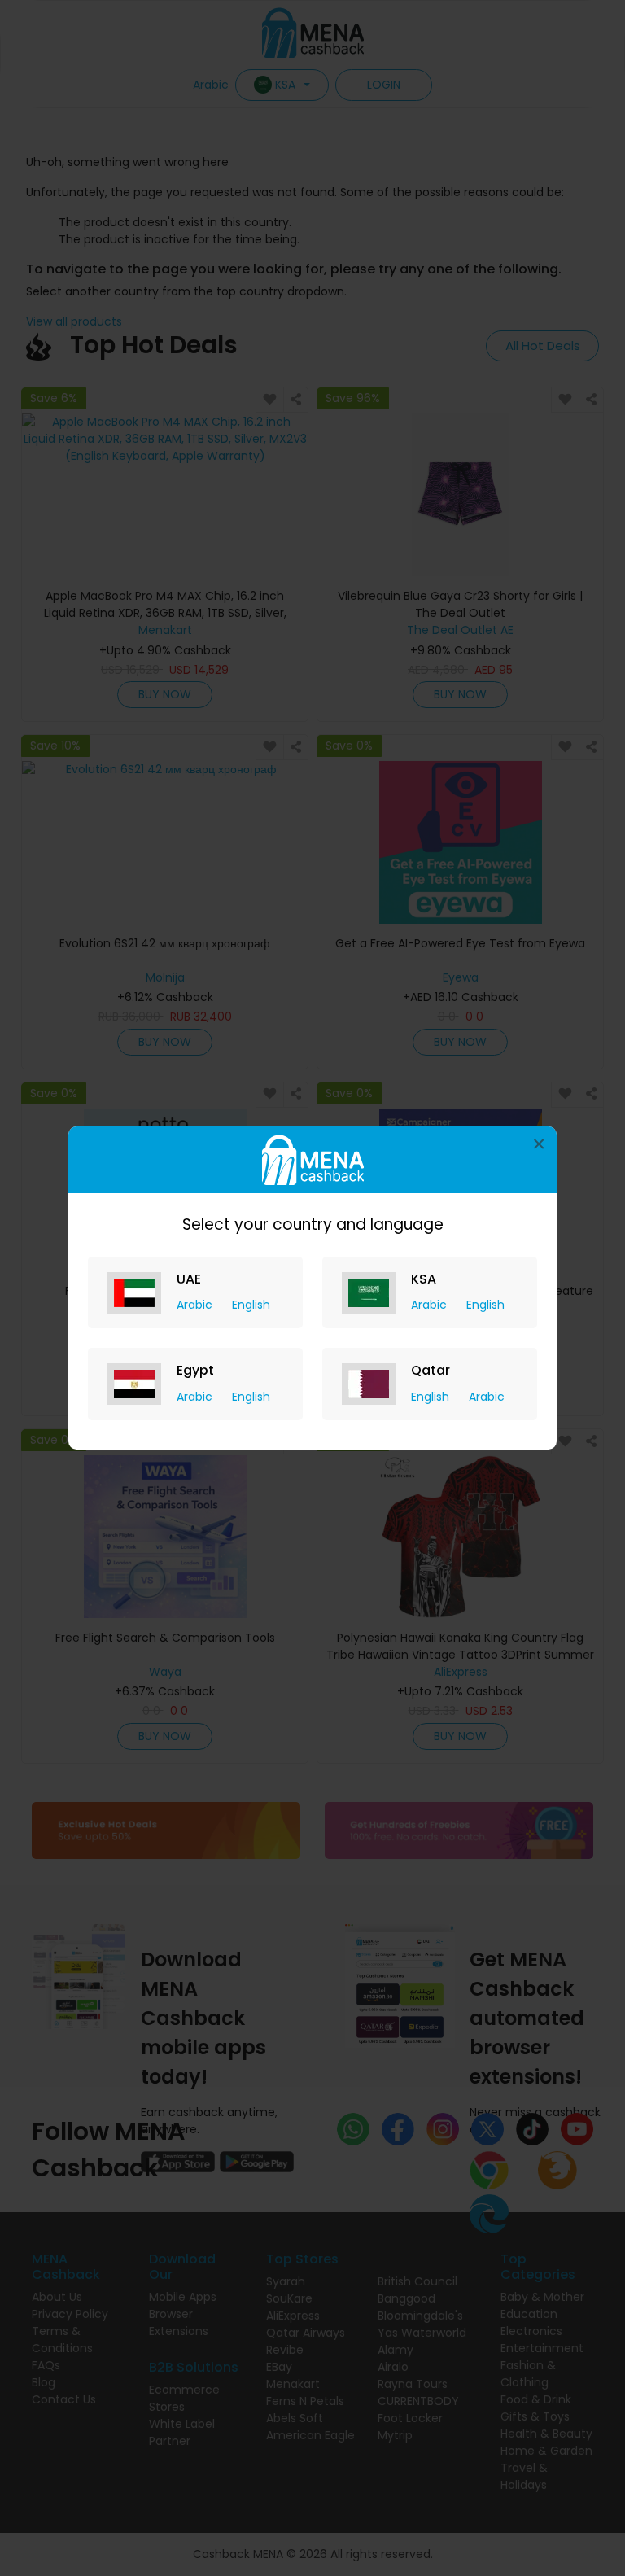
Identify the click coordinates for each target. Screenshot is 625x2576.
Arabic (196, 1305)
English (251, 1305)
